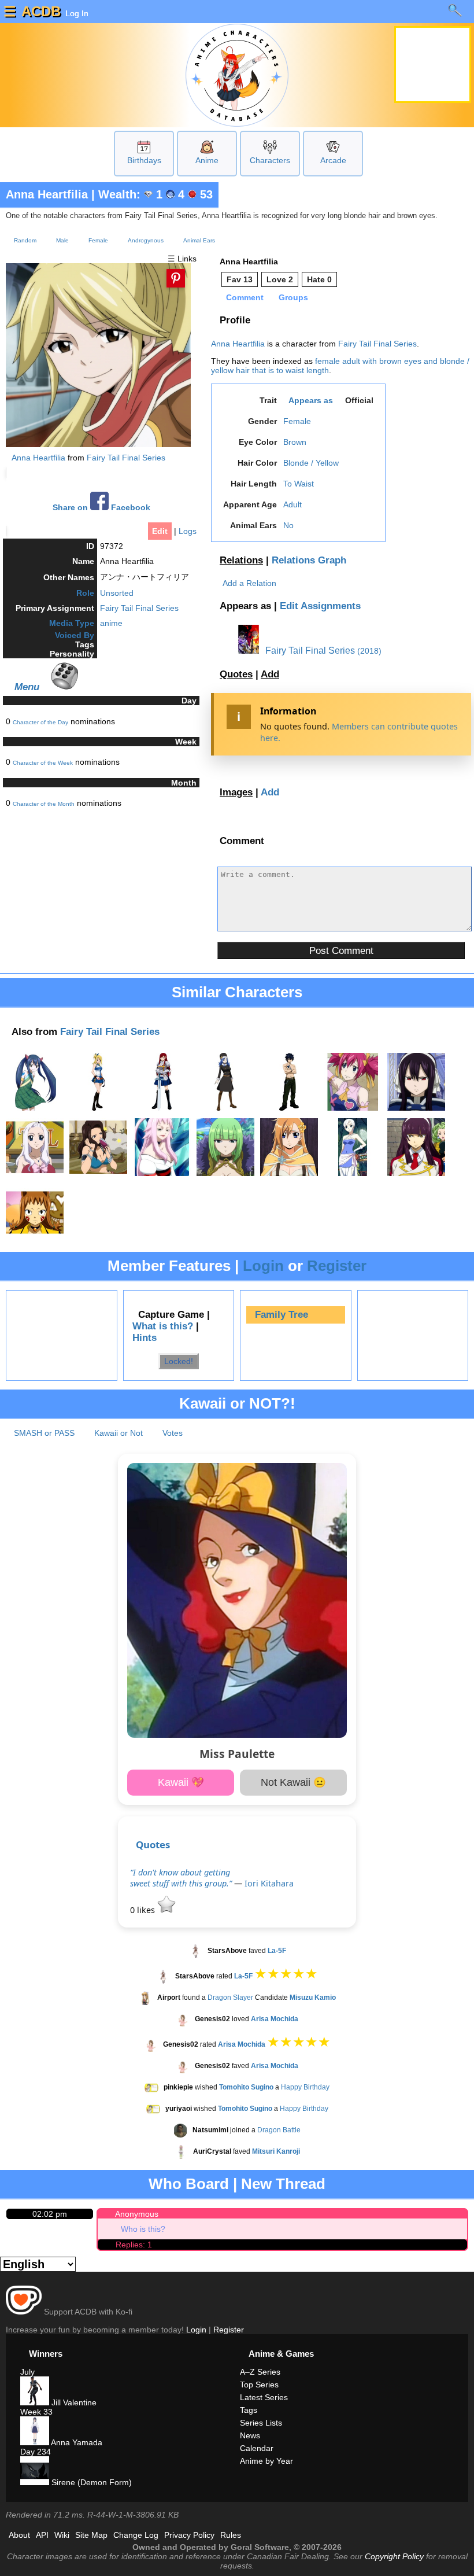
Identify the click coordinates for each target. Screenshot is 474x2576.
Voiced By (75, 635)
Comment (245, 297)
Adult (292, 504)
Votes (173, 1433)
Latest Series (264, 2397)
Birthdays (144, 160)
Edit (160, 531)
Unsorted (117, 593)
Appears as (311, 400)
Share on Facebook (101, 508)
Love (280, 279)
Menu (27, 687)
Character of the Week (43, 763)
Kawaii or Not (118, 1433)
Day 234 (36, 2452)
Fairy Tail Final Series (126, 458)
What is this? (163, 1326)
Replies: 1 (134, 2245)
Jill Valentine (73, 2402)
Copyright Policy (394, 2556)
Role (85, 593)
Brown (295, 442)
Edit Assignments (320, 606)
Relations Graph (309, 560)
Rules (231, 2535)
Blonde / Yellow (311, 463)
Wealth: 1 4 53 (155, 194)
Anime (207, 160)
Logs (188, 531)
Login (263, 1266)
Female (98, 240)
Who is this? (143, 2229)
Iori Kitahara (269, 1883)
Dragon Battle (279, 2130)
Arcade (333, 160)
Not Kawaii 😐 (293, 1782)
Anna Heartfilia (47, 194)
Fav (240, 279)
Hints (145, 1338)
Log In (76, 13)
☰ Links (182, 259)
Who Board (189, 2184)
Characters (270, 160)
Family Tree (282, 1315)
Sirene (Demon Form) (90, 2482)
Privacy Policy (189, 2535)
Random (25, 240)
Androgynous (146, 240)
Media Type (72, 623)
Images (236, 792)
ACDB (41, 11)
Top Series (259, 2385)
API (42, 2535)
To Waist (299, 484)
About (19, 2535)
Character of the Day (40, 722)
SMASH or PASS (44, 1433)
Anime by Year (266, 2461)
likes (144, 1910)
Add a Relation (249, 583)
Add (270, 674)
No (288, 525)
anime (111, 623)
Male (62, 240)
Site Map (91, 2535)
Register (337, 1266)
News (250, 2435)
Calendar (257, 2448)
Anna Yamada (76, 2442)
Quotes (236, 674)
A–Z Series (260, 2372)
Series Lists (261, 2423)
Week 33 (36, 2412)
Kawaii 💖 (181, 1782)
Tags (249, 2410)
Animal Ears (199, 240)
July (27, 2372)
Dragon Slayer (230, 1998)
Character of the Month (44, 804)
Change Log (136, 2535)
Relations (241, 560)
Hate (319, 279)
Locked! (179, 1361)
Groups (293, 297)
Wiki (62, 2535)
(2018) (369, 651)
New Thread (283, 2184)
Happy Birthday (305, 2087)
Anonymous (137, 2214)
